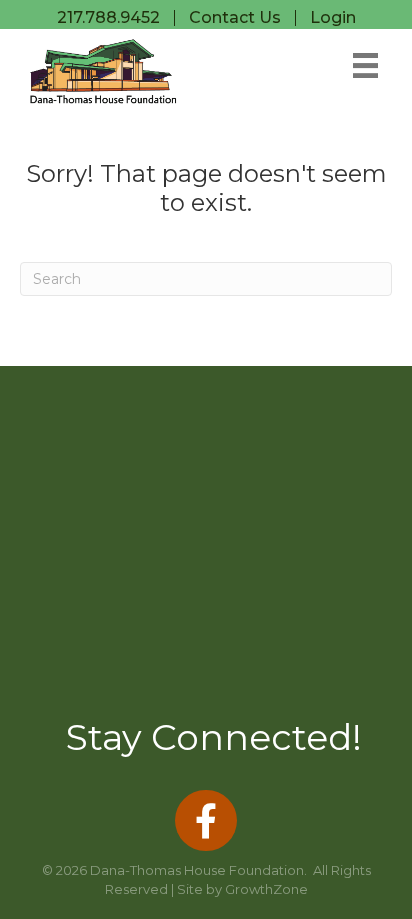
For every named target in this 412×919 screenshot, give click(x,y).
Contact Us (235, 18)
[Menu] (365, 65)
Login (333, 18)
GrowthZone (266, 889)
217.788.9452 (108, 18)
